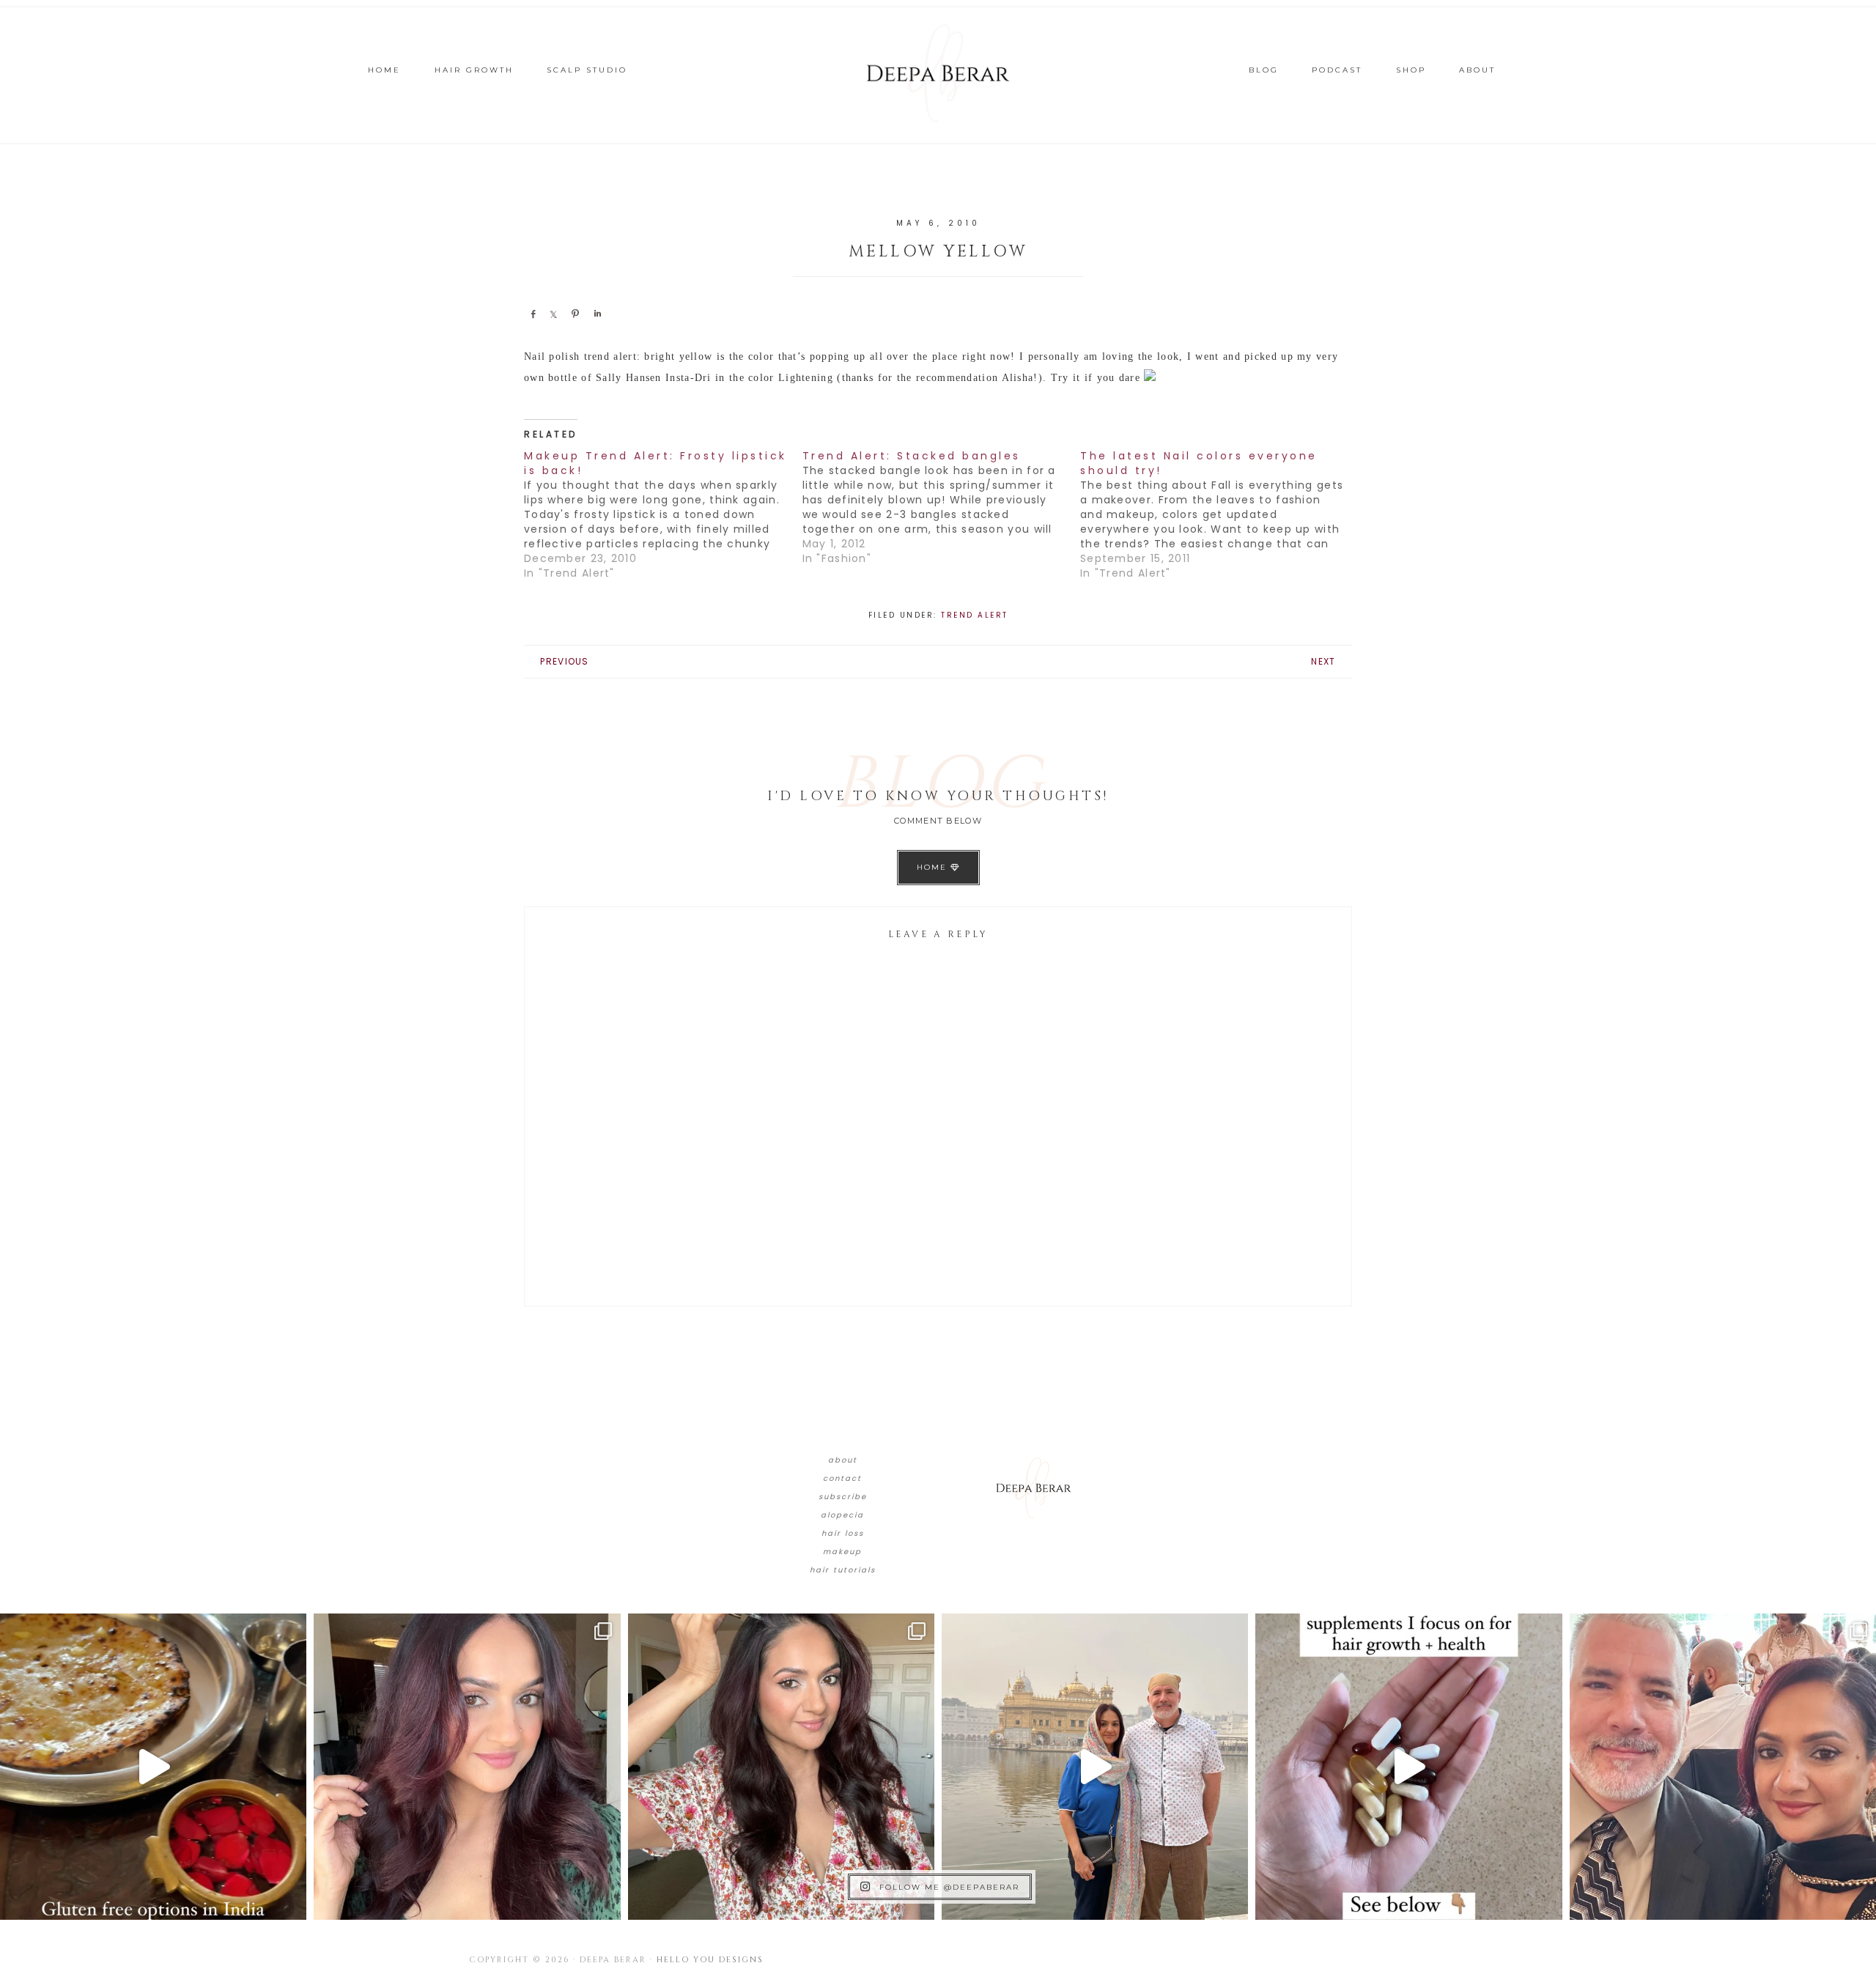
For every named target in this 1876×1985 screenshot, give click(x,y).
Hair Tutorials (843, 1570)
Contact (842, 1478)
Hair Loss (843, 1533)
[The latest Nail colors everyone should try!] (1219, 514)
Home (934, 867)
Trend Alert (975, 615)
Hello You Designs (710, 1960)
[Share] (533, 314)
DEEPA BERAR (938, 73)
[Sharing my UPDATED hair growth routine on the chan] (781, 1767)
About (843, 1460)
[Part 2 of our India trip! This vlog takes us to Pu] (1095, 1767)
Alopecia (842, 1515)
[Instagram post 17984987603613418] (1723, 1767)
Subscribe (843, 1497)
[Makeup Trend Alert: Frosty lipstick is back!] (663, 514)
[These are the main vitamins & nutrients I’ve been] (1408, 1767)
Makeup (842, 1552)
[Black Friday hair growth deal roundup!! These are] (467, 1767)
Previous (564, 661)
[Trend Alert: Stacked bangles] (942, 507)
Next (1323, 661)
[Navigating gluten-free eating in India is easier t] (153, 1767)
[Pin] (575, 314)
